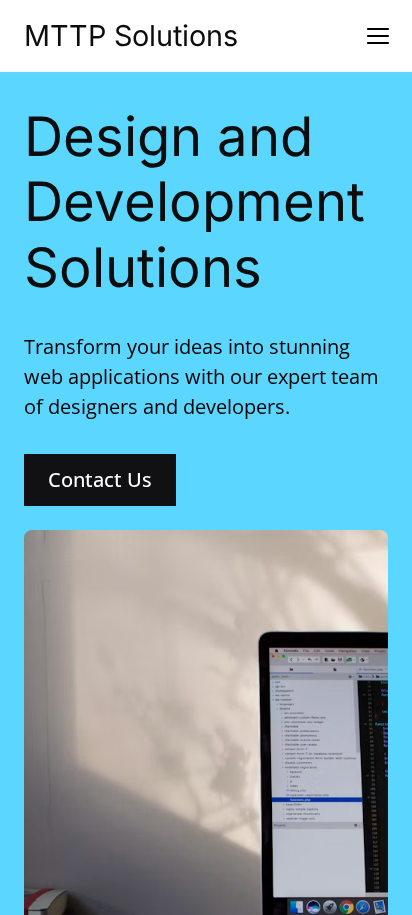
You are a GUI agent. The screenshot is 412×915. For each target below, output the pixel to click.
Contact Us (100, 479)
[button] (378, 36)
